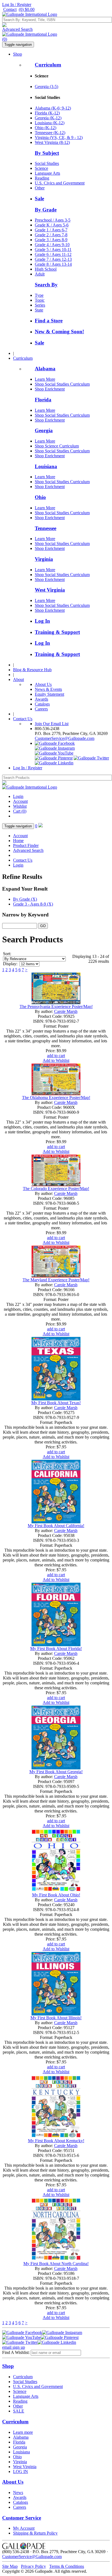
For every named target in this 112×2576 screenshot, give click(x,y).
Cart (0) (20, 811)
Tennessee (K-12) (50, 133)
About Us (43, 684)
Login (18, 796)
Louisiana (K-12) (50, 123)
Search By (46, 285)
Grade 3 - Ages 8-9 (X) (33, 904)
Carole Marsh (66, 1011)
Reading (42, 178)
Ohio (40, 497)
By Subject (47, 153)
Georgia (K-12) (48, 118)
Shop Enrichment (50, 389)
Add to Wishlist (56, 1060)
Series (40, 305)
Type (39, 295)
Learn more (23, 2432)
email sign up (14, 2347)
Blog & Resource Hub (32, 670)
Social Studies (47, 163)
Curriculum (48, 65)
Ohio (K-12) (46, 128)
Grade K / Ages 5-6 (52, 225)
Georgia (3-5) (46, 87)
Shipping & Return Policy (35, 2533)
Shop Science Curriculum (57, 446)
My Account (24, 2528)
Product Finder (26, 845)
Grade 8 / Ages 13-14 (53, 264)
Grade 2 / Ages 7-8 (51, 235)
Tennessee (46, 528)
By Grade (46, 210)
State (39, 310)
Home (18, 841)
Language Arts (47, 173)
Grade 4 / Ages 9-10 (52, 245)
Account (20, 801)
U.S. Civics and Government (60, 183)
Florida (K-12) (47, 113)
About (18, 679)
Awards (41, 699)
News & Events (48, 689)
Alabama (45, 369)
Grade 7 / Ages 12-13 (53, 259)
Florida (43, 400)
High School (46, 269)
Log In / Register (17, 4)
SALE (19, 2411)
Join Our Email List (52, 724)
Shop (18, 54)
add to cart (56, 1056)
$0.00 (27, 9)
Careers (41, 709)
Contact (10, 9)
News (18, 2492)
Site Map (10, 2566)
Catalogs (42, 704)
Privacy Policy (33, 2566)
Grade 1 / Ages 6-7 (51, 230)
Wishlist (20, 806)
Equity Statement (49, 694)
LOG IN (21, 2471)
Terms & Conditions (67, 2566)
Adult (40, 274)
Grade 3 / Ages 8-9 (51, 240)
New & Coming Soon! (59, 332)
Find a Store (49, 321)
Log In (42, 621)
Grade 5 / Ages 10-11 (53, 249)
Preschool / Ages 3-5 (53, 220)
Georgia (44, 430)
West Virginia (50, 590)
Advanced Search (17, 29)
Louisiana (46, 466)
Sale (39, 199)
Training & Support (57, 632)
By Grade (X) (25, 899)
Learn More (45, 379)
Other (40, 188)
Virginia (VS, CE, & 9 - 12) (59, 137)
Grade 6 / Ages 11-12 (53, 254)
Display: (10, 964)
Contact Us (23, 719)
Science (41, 168)
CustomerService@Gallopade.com (65, 738)
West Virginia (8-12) (52, 142)
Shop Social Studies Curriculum (62, 384)
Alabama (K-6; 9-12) (53, 108)
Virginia (44, 559)
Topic (40, 300)
